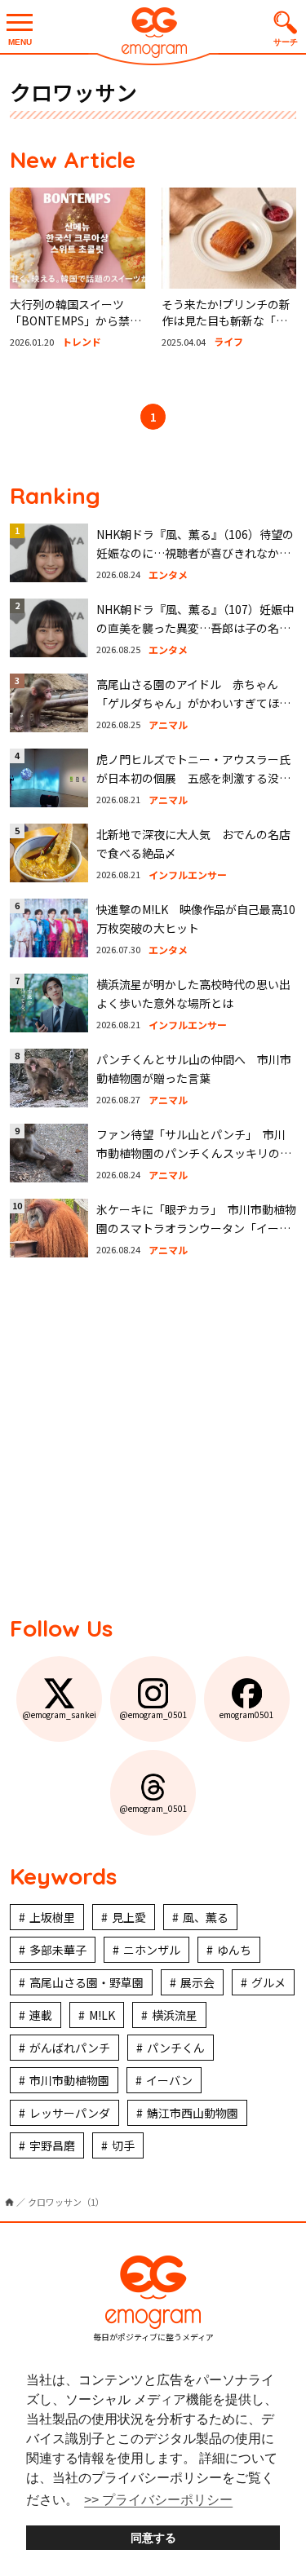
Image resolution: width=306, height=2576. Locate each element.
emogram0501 (247, 1714)
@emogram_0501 (153, 1714)
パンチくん (176, 2048)
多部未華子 (58, 1950)
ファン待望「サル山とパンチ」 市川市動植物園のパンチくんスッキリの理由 (194, 1153)
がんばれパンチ (70, 2048)
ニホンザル (152, 1950)
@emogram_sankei (59, 1714)
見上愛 (129, 1917)
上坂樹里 (52, 1917)
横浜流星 (175, 2015)
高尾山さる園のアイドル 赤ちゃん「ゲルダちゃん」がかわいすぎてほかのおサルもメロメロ (193, 703)
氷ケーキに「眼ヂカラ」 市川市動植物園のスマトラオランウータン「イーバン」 (196, 1228)
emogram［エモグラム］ (153, 35)
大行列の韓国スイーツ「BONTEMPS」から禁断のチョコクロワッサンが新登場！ (75, 328)
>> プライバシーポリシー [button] (158, 2500)
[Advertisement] (153, 1435)
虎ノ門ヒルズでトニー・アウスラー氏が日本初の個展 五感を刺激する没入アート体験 (193, 778)
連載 (41, 2015)
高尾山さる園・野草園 (86, 1982)
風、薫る (206, 1917)
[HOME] (9, 2202)
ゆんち (234, 1950)
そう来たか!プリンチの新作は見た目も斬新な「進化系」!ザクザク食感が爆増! (226, 328)
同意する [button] (153, 2538)
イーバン (169, 2080)
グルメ (268, 1982)
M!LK (102, 2015)
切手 (123, 2145)
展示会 (197, 1982)
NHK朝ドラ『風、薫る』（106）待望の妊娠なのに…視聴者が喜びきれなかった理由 (195, 552)
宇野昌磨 (52, 2145)
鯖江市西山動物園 (193, 2113)
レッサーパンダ (70, 2113)
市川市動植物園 (69, 2080)
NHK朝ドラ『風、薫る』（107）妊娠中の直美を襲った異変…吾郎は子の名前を (195, 627)
